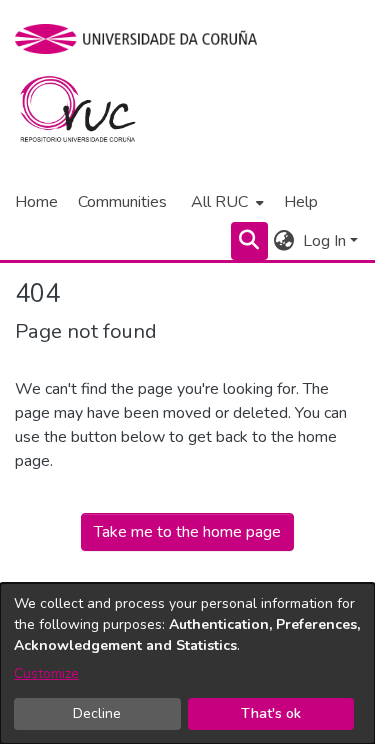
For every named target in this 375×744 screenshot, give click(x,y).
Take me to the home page (187, 532)
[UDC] (142, 39)
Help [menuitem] (301, 202)
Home (36, 202)
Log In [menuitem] (324, 241)
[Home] (89, 114)
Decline (97, 713)
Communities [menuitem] (122, 202)
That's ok (271, 713)
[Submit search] (249, 241)
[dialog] (187, 663)
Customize (46, 673)
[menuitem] (225, 202)
